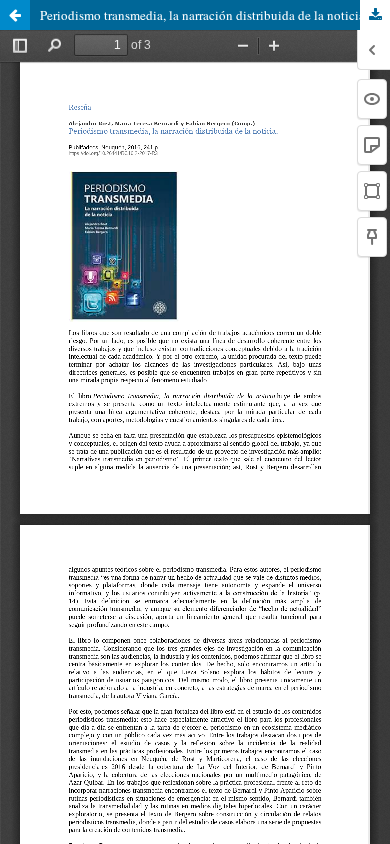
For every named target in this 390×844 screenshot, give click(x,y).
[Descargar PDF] (375, 15)
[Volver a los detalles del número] (15, 15)
